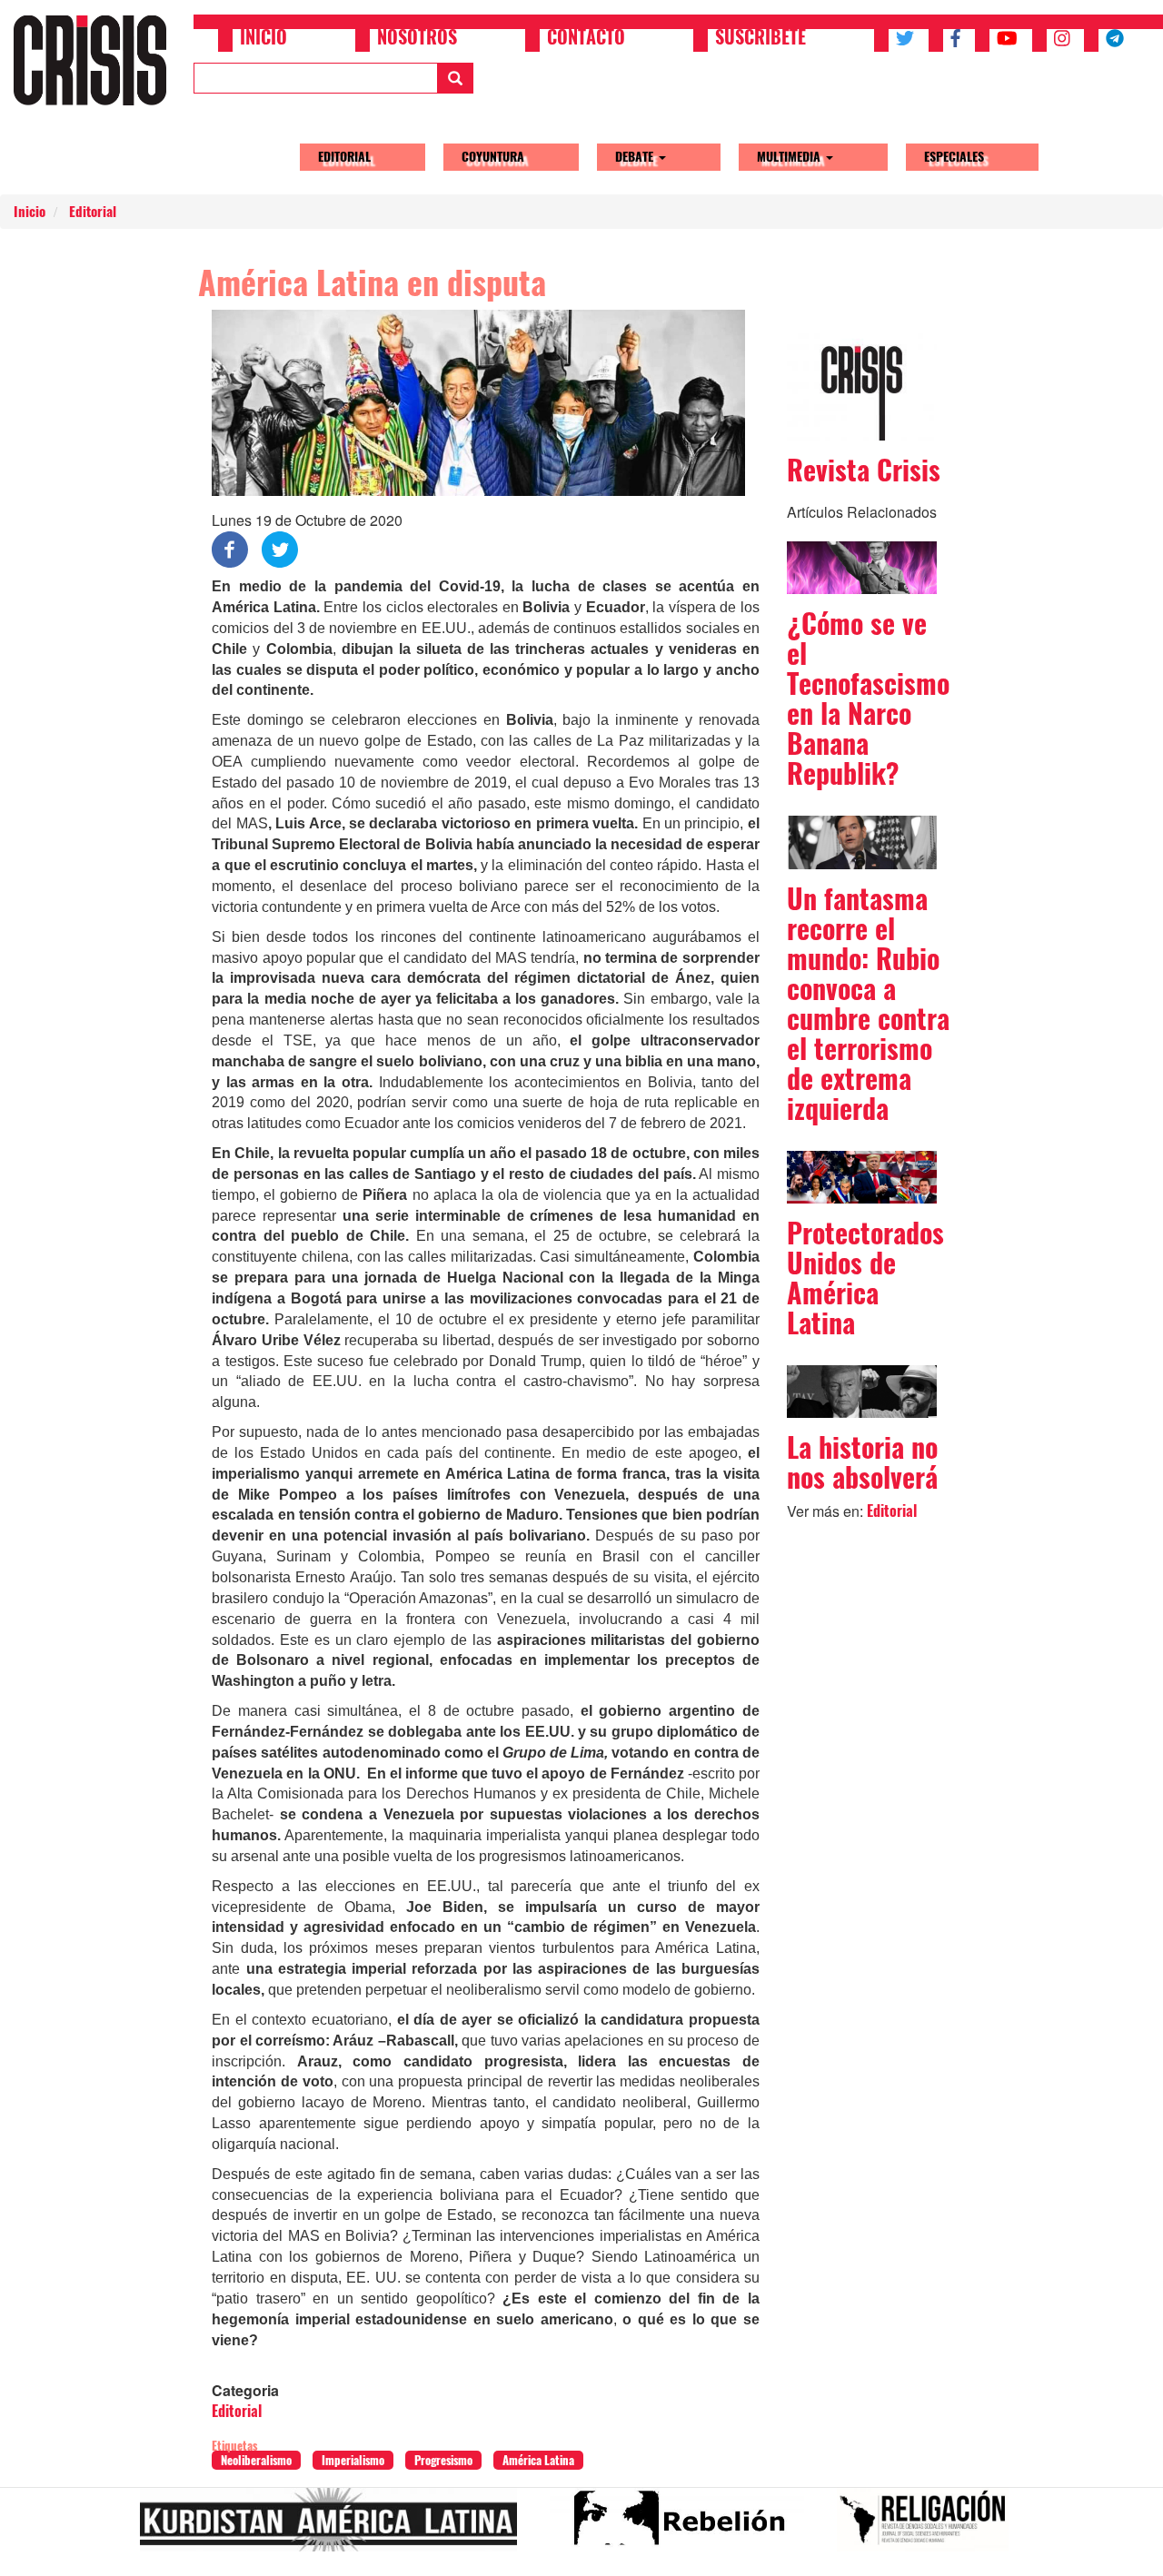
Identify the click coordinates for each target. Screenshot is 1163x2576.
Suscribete (760, 39)
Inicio (263, 39)
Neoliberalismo (256, 2460)
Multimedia (790, 157)
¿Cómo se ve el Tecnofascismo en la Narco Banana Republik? (868, 698)
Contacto (586, 39)
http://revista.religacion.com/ (930, 2527)
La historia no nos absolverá (862, 1462)
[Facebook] (230, 548)
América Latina (538, 2460)
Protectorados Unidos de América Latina (865, 1278)
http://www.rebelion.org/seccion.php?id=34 (684, 2527)
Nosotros (417, 39)
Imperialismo (353, 2460)
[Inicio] (97, 60)
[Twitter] (280, 548)
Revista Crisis (864, 470)
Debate (636, 157)
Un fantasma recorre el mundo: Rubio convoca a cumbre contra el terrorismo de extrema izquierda (868, 1004)
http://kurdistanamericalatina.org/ (336, 2527)
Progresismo (443, 2460)
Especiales (954, 157)
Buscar (455, 78)
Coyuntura (493, 157)
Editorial (344, 157)
